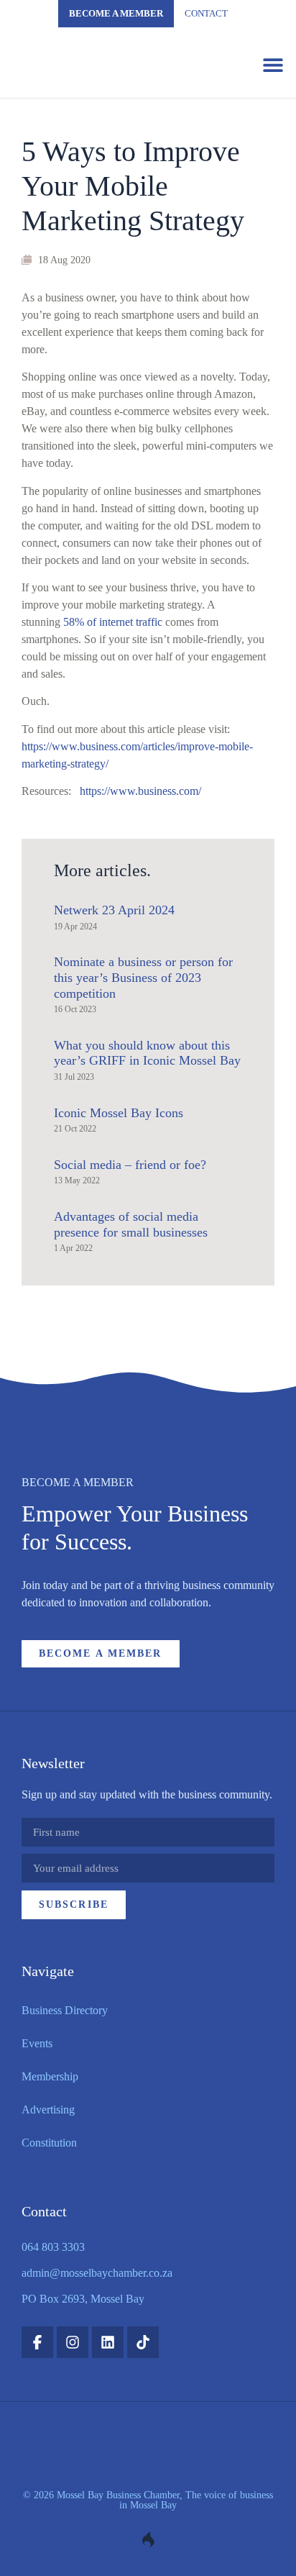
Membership (50, 2076)
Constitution (49, 2143)
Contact (206, 13)
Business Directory (65, 2010)
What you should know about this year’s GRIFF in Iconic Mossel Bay (147, 1053)
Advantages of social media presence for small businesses (131, 1224)
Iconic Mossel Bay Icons (119, 1113)
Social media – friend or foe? (130, 1165)
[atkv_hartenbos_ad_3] (148, 1425)
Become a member (116, 13)
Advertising (48, 2110)
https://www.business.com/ (140, 791)
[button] (273, 64)
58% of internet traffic (113, 622)
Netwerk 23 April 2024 (114, 910)
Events (37, 2043)
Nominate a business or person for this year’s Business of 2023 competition (143, 977)
